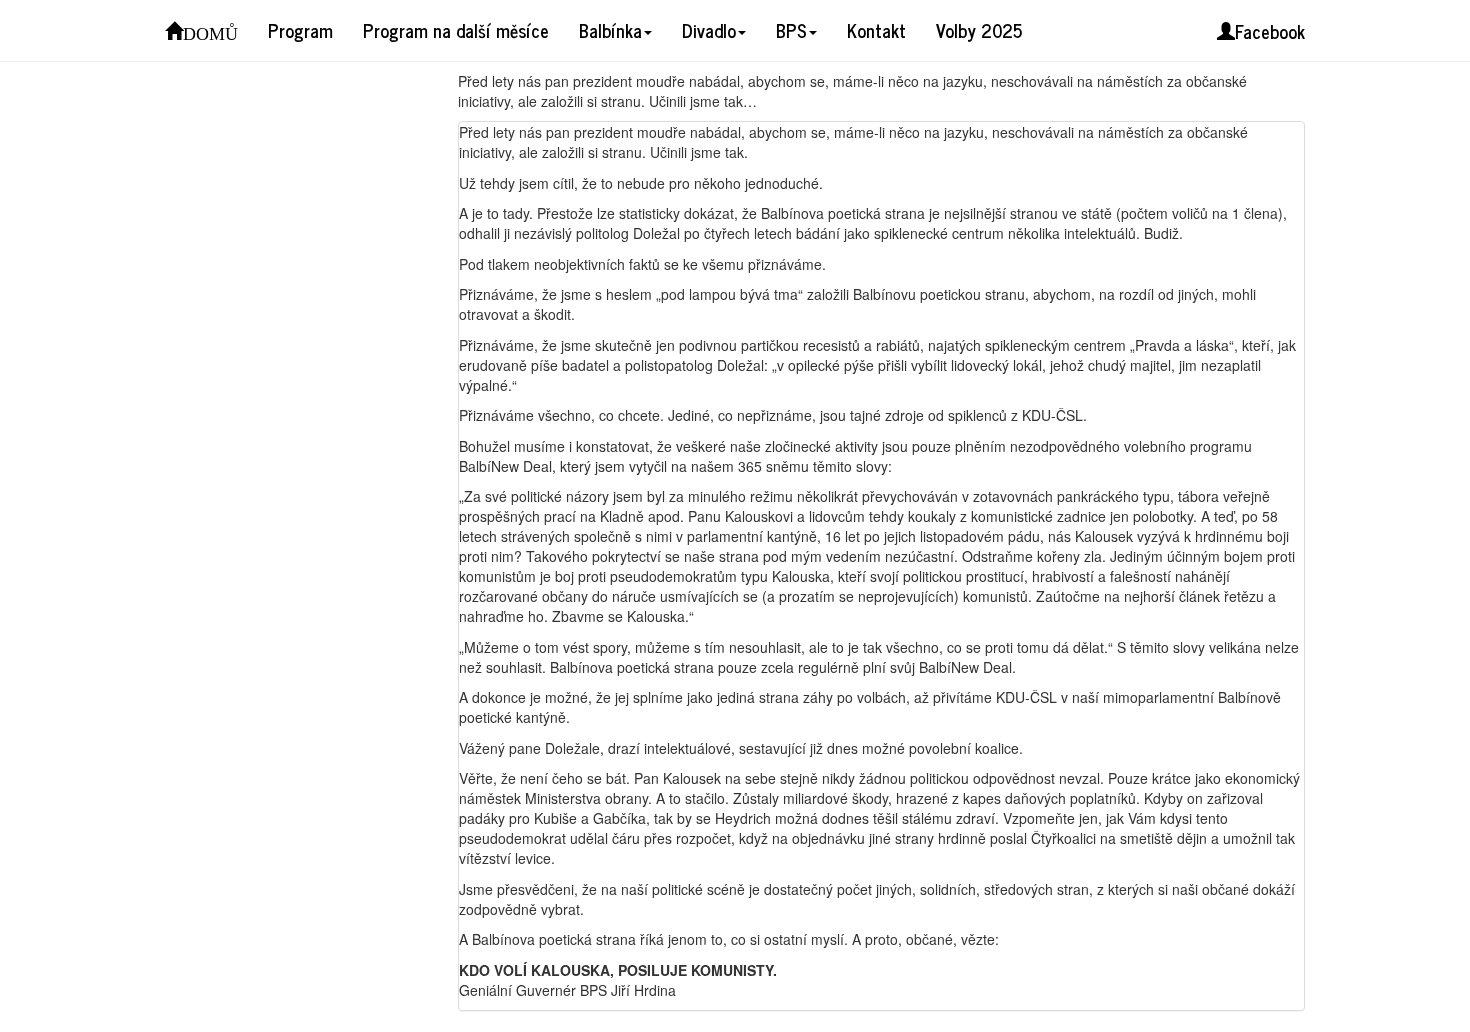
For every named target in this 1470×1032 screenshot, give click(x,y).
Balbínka (610, 30)
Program (300, 30)
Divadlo (709, 30)
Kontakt (876, 30)
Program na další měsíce (456, 30)
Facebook (1270, 31)
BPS (791, 30)
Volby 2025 (979, 30)
